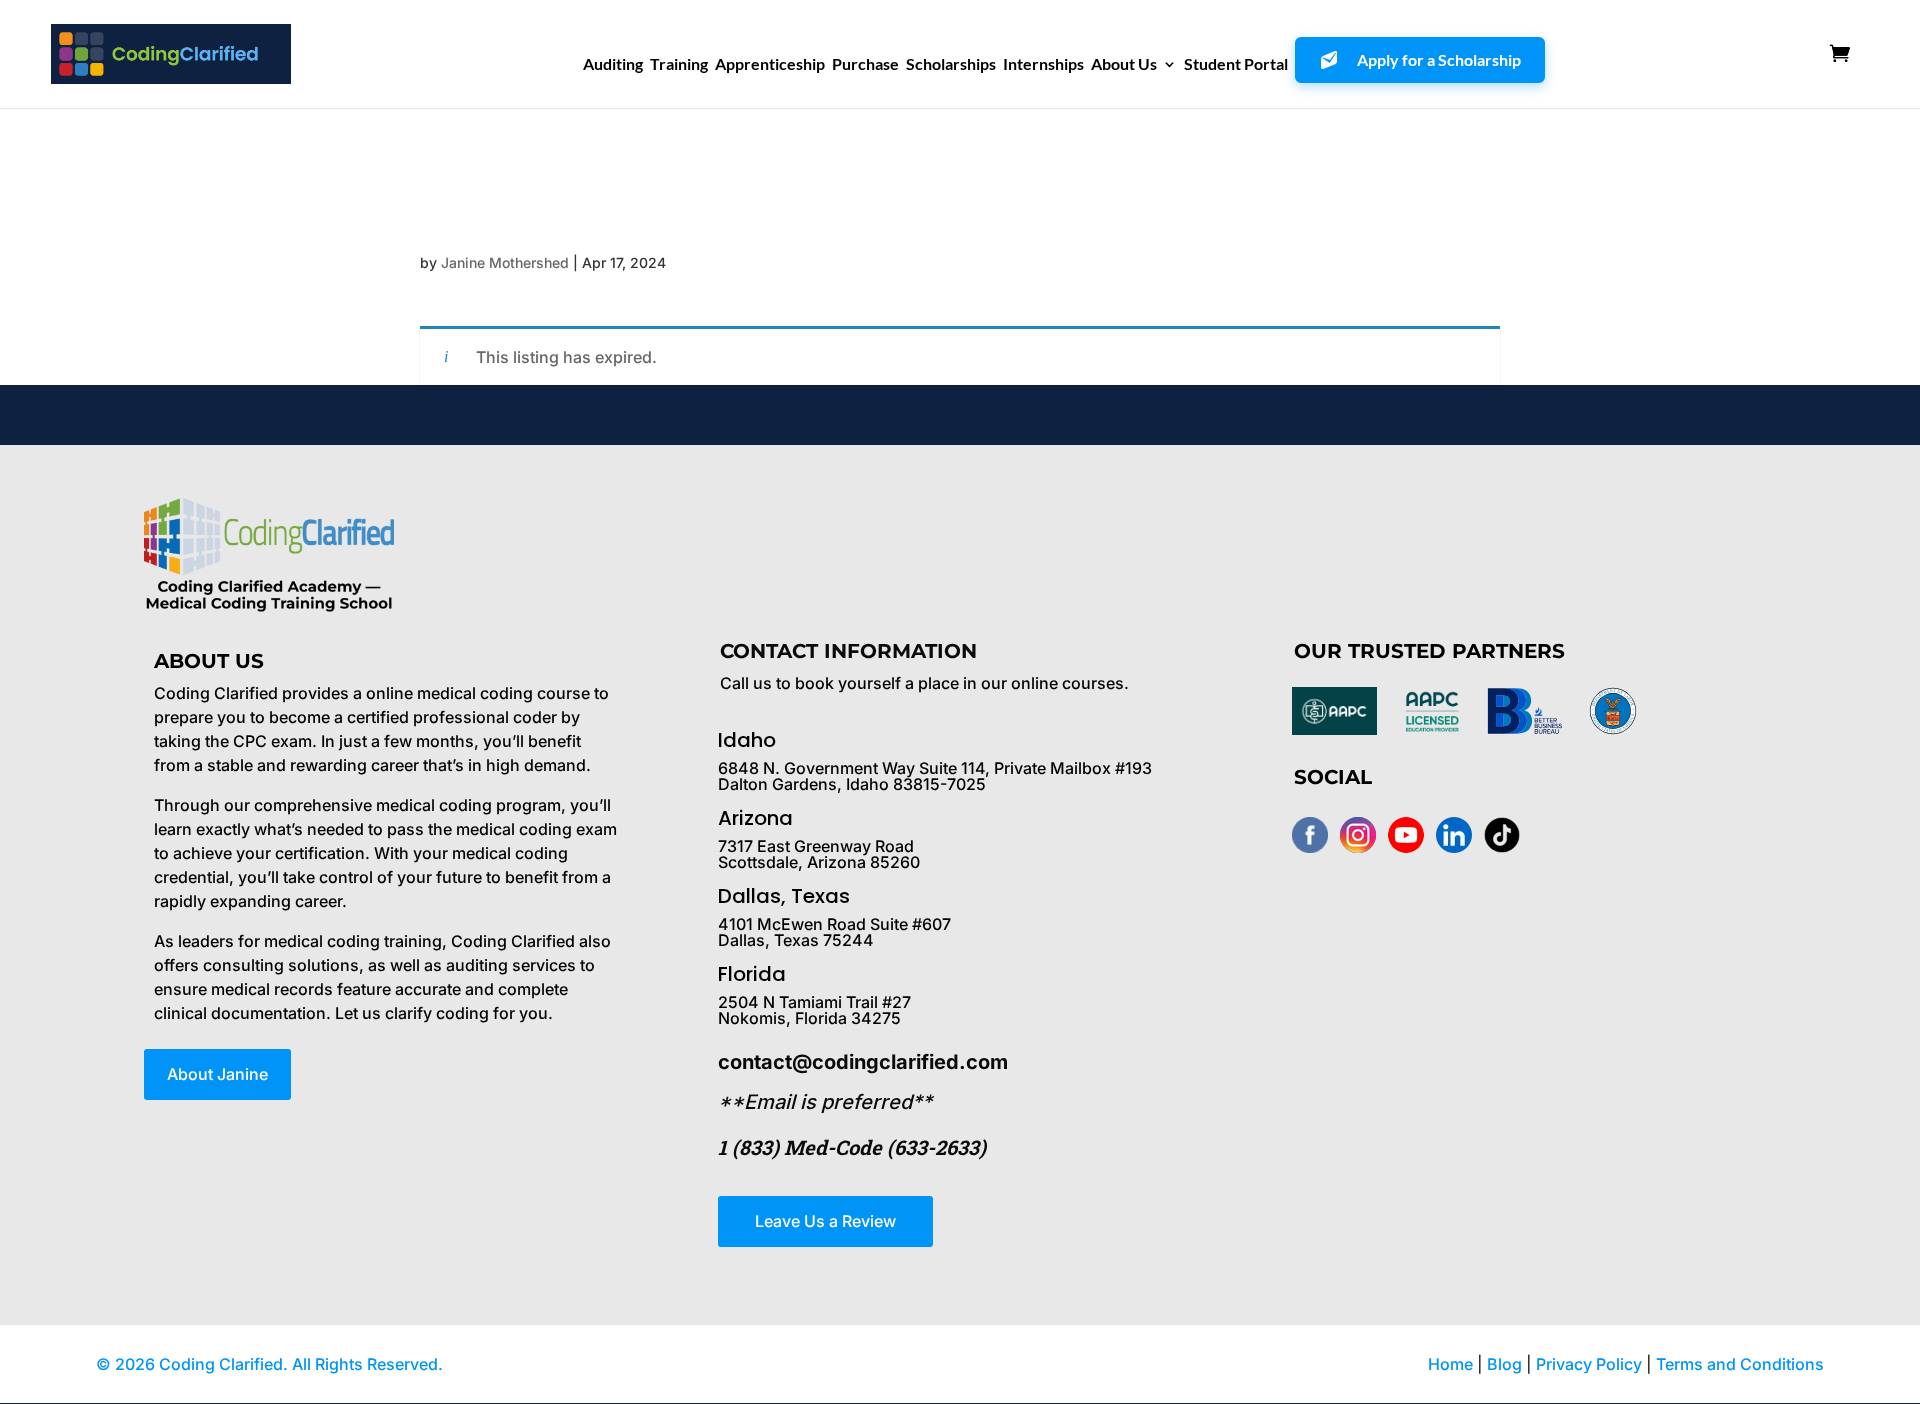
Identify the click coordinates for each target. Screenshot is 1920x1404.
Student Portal (1236, 65)
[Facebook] (1310, 835)
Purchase (865, 65)
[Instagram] (1358, 835)
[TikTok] (1502, 835)
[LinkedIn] (1454, 835)
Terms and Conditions (1740, 1364)
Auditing (613, 65)
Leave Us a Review (825, 1221)
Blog (1504, 1364)
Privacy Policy (1591, 1364)
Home (1450, 1364)
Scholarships (951, 65)
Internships (1043, 65)
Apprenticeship (770, 65)
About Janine (217, 1074)
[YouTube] (1406, 835)
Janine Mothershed (505, 262)
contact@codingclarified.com (863, 1062)
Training (679, 65)
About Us (1124, 65)
